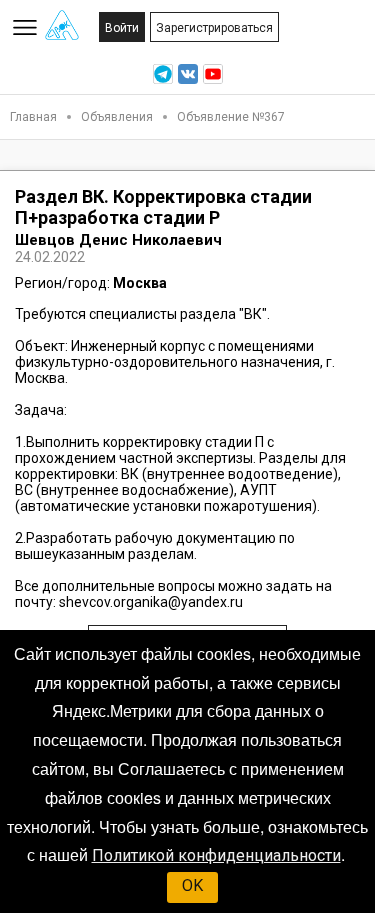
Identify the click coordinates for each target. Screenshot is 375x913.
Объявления (117, 117)
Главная (33, 117)
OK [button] (192, 885)
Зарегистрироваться (214, 28)
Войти (122, 28)
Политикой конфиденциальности (216, 855)
